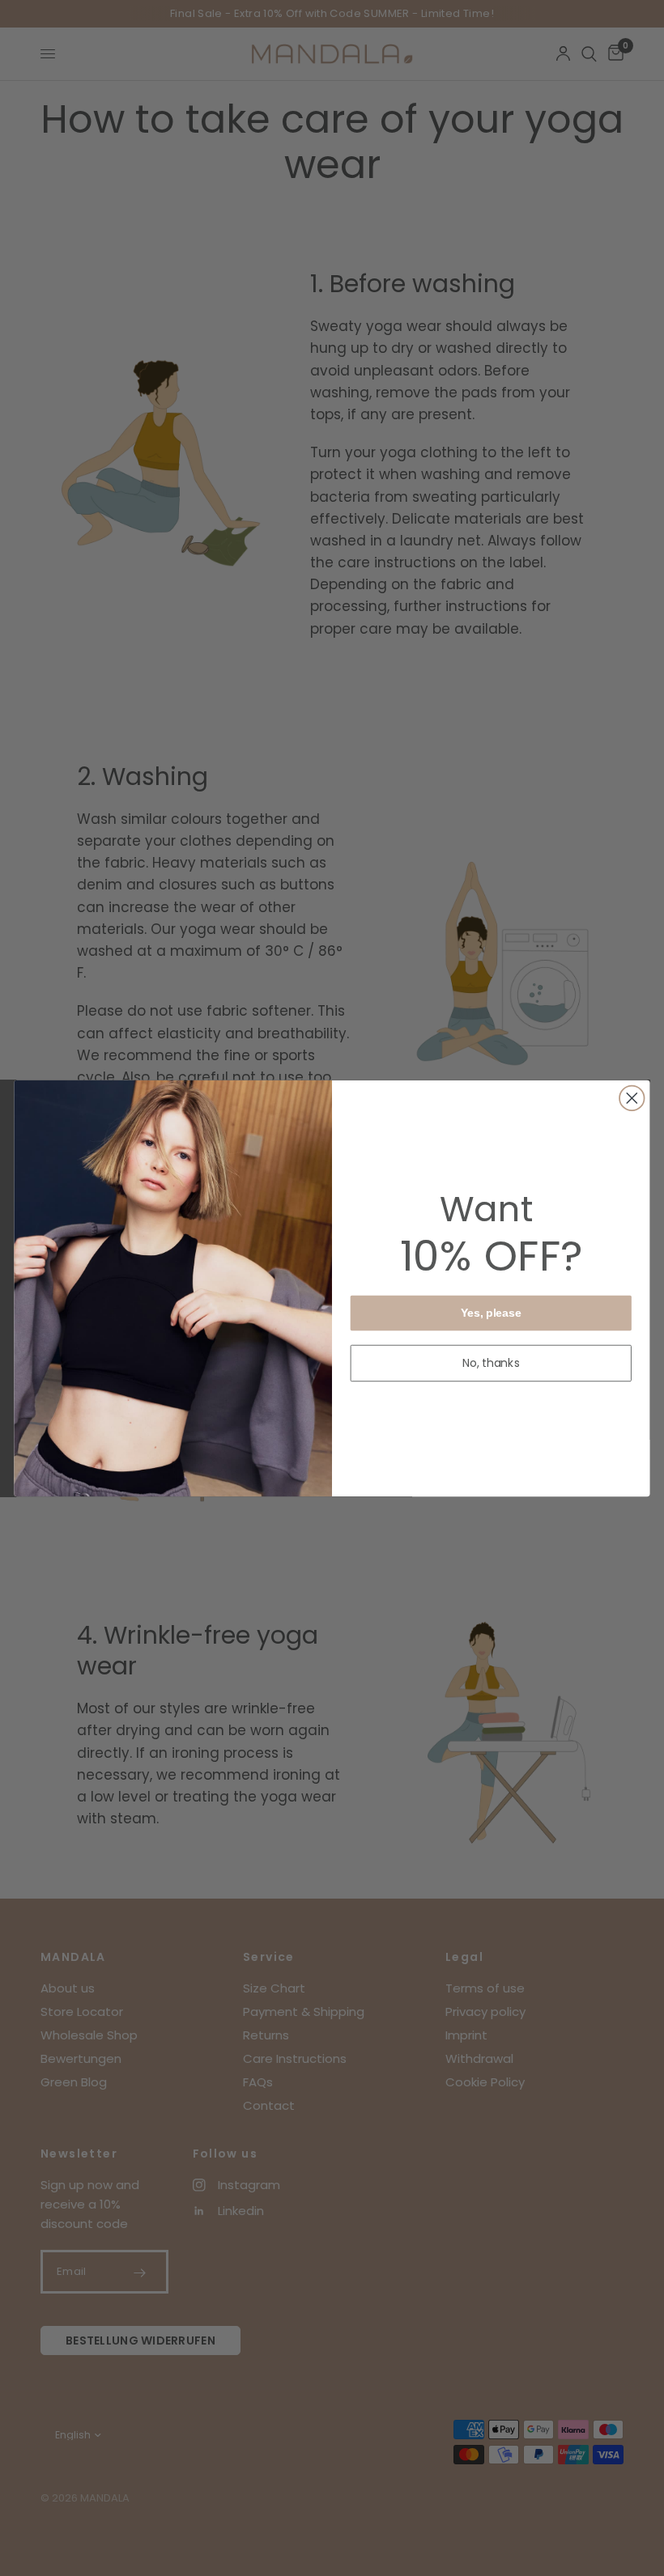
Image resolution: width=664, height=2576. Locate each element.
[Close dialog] (632, 1098)
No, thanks (492, 1363)
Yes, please (491, 1312)
